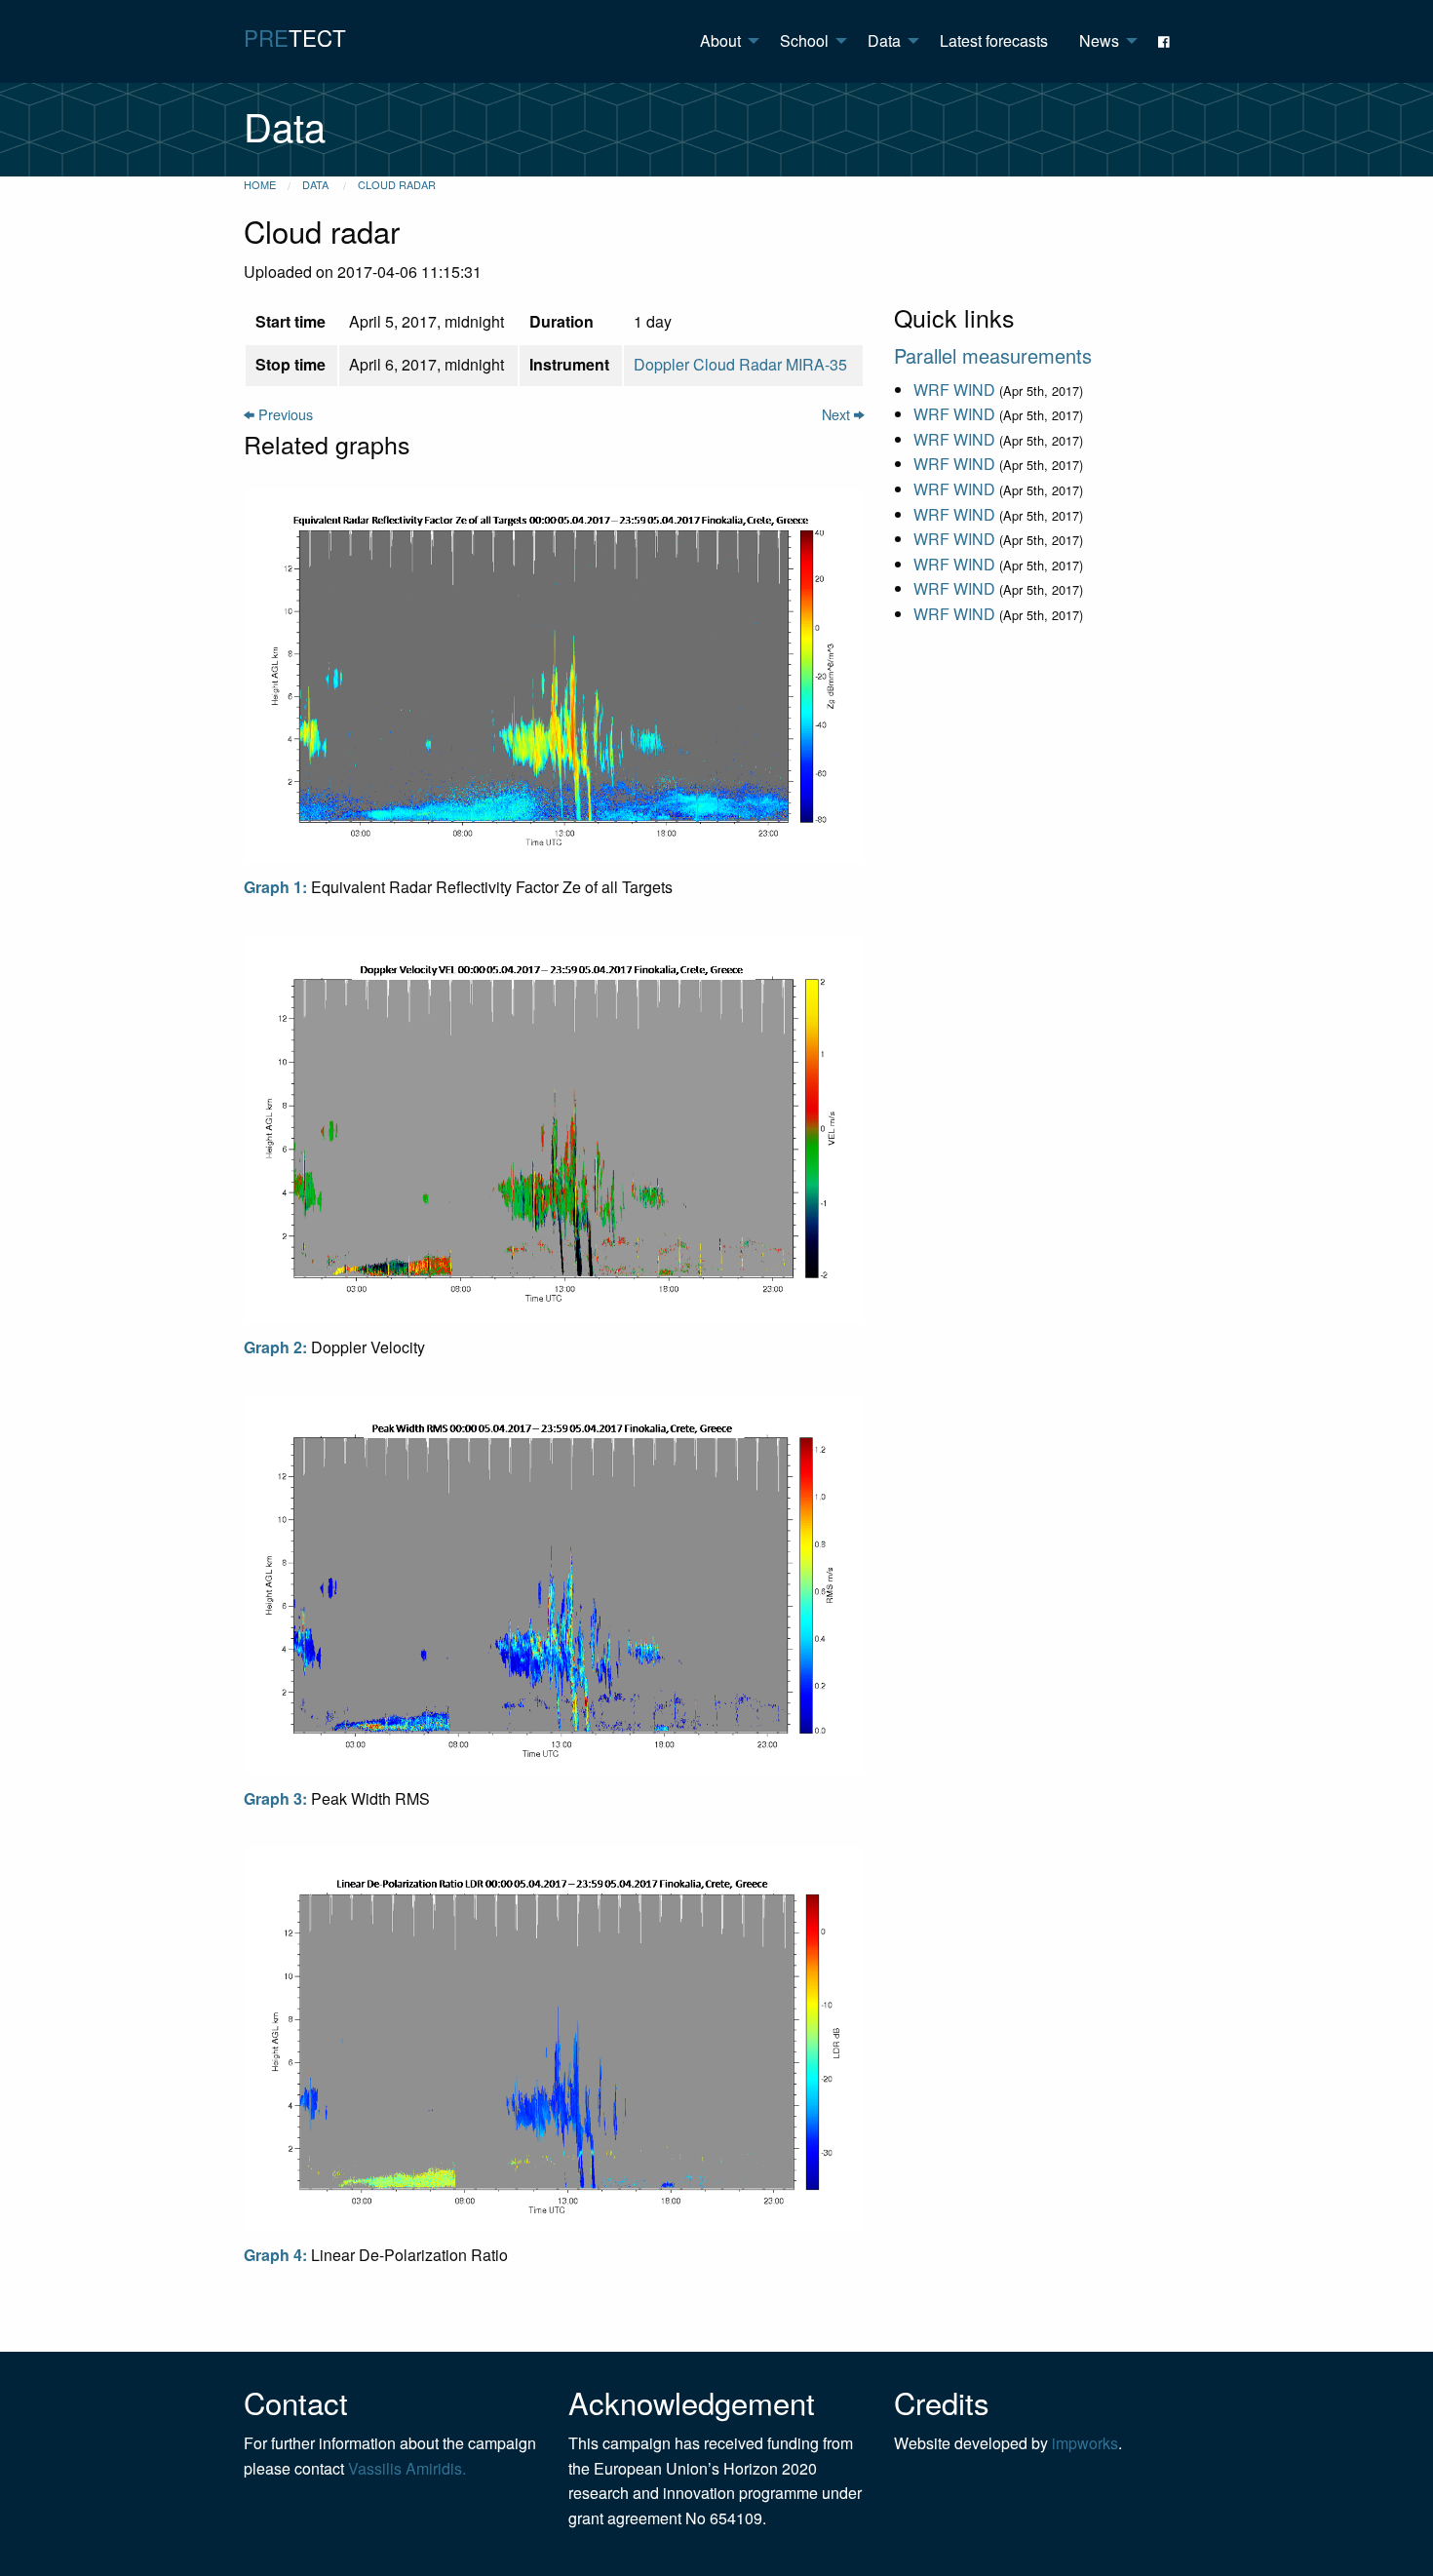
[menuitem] (724, 41)
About (720, 40)
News (1099, 40)
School (804, 40)
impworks (1085, 2443)
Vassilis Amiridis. (407, 2468)
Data (884, 40)
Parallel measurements (993, 355)
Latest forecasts (994, 40)
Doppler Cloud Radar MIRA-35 (740, 364)
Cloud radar (397, 184)
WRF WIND (954, 390)
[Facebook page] (1166, 41)
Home (260, 184)
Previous (284, 414)
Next (838, 414)
